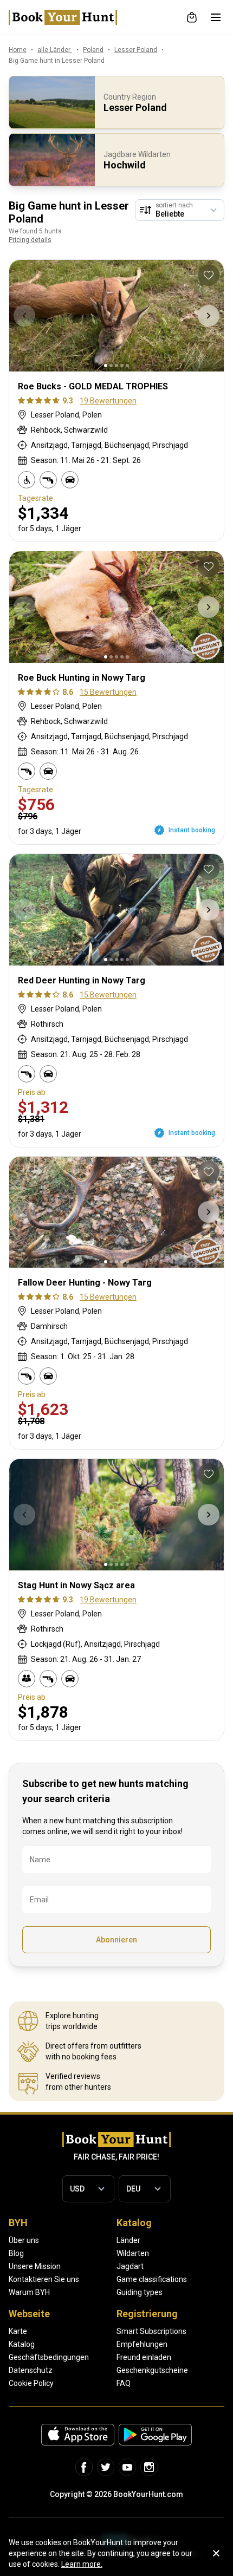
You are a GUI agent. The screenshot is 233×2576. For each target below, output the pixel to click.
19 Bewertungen (108, 401)
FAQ (124, 2383)
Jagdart (130, 2266)
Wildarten (133, 2253)
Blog (16, 2253)
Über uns (24, 2240)
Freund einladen (144, 2357)
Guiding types (140, 2292)
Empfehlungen (142, 2344)
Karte (18, 2331)
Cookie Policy (31, 2383)
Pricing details (30, 240)
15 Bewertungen (108, 692)
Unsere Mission (35, 2266)
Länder (128, 2240)
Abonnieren (116, 1940)
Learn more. (82, 2564)
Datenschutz (31, 2370)
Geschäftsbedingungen (49, 2357)
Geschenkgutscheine (152, 2370)
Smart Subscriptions (151, 2331)
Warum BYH (29, 2292)
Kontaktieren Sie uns (44, 2279)
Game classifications (152, 2279)
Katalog (22, 2344)
